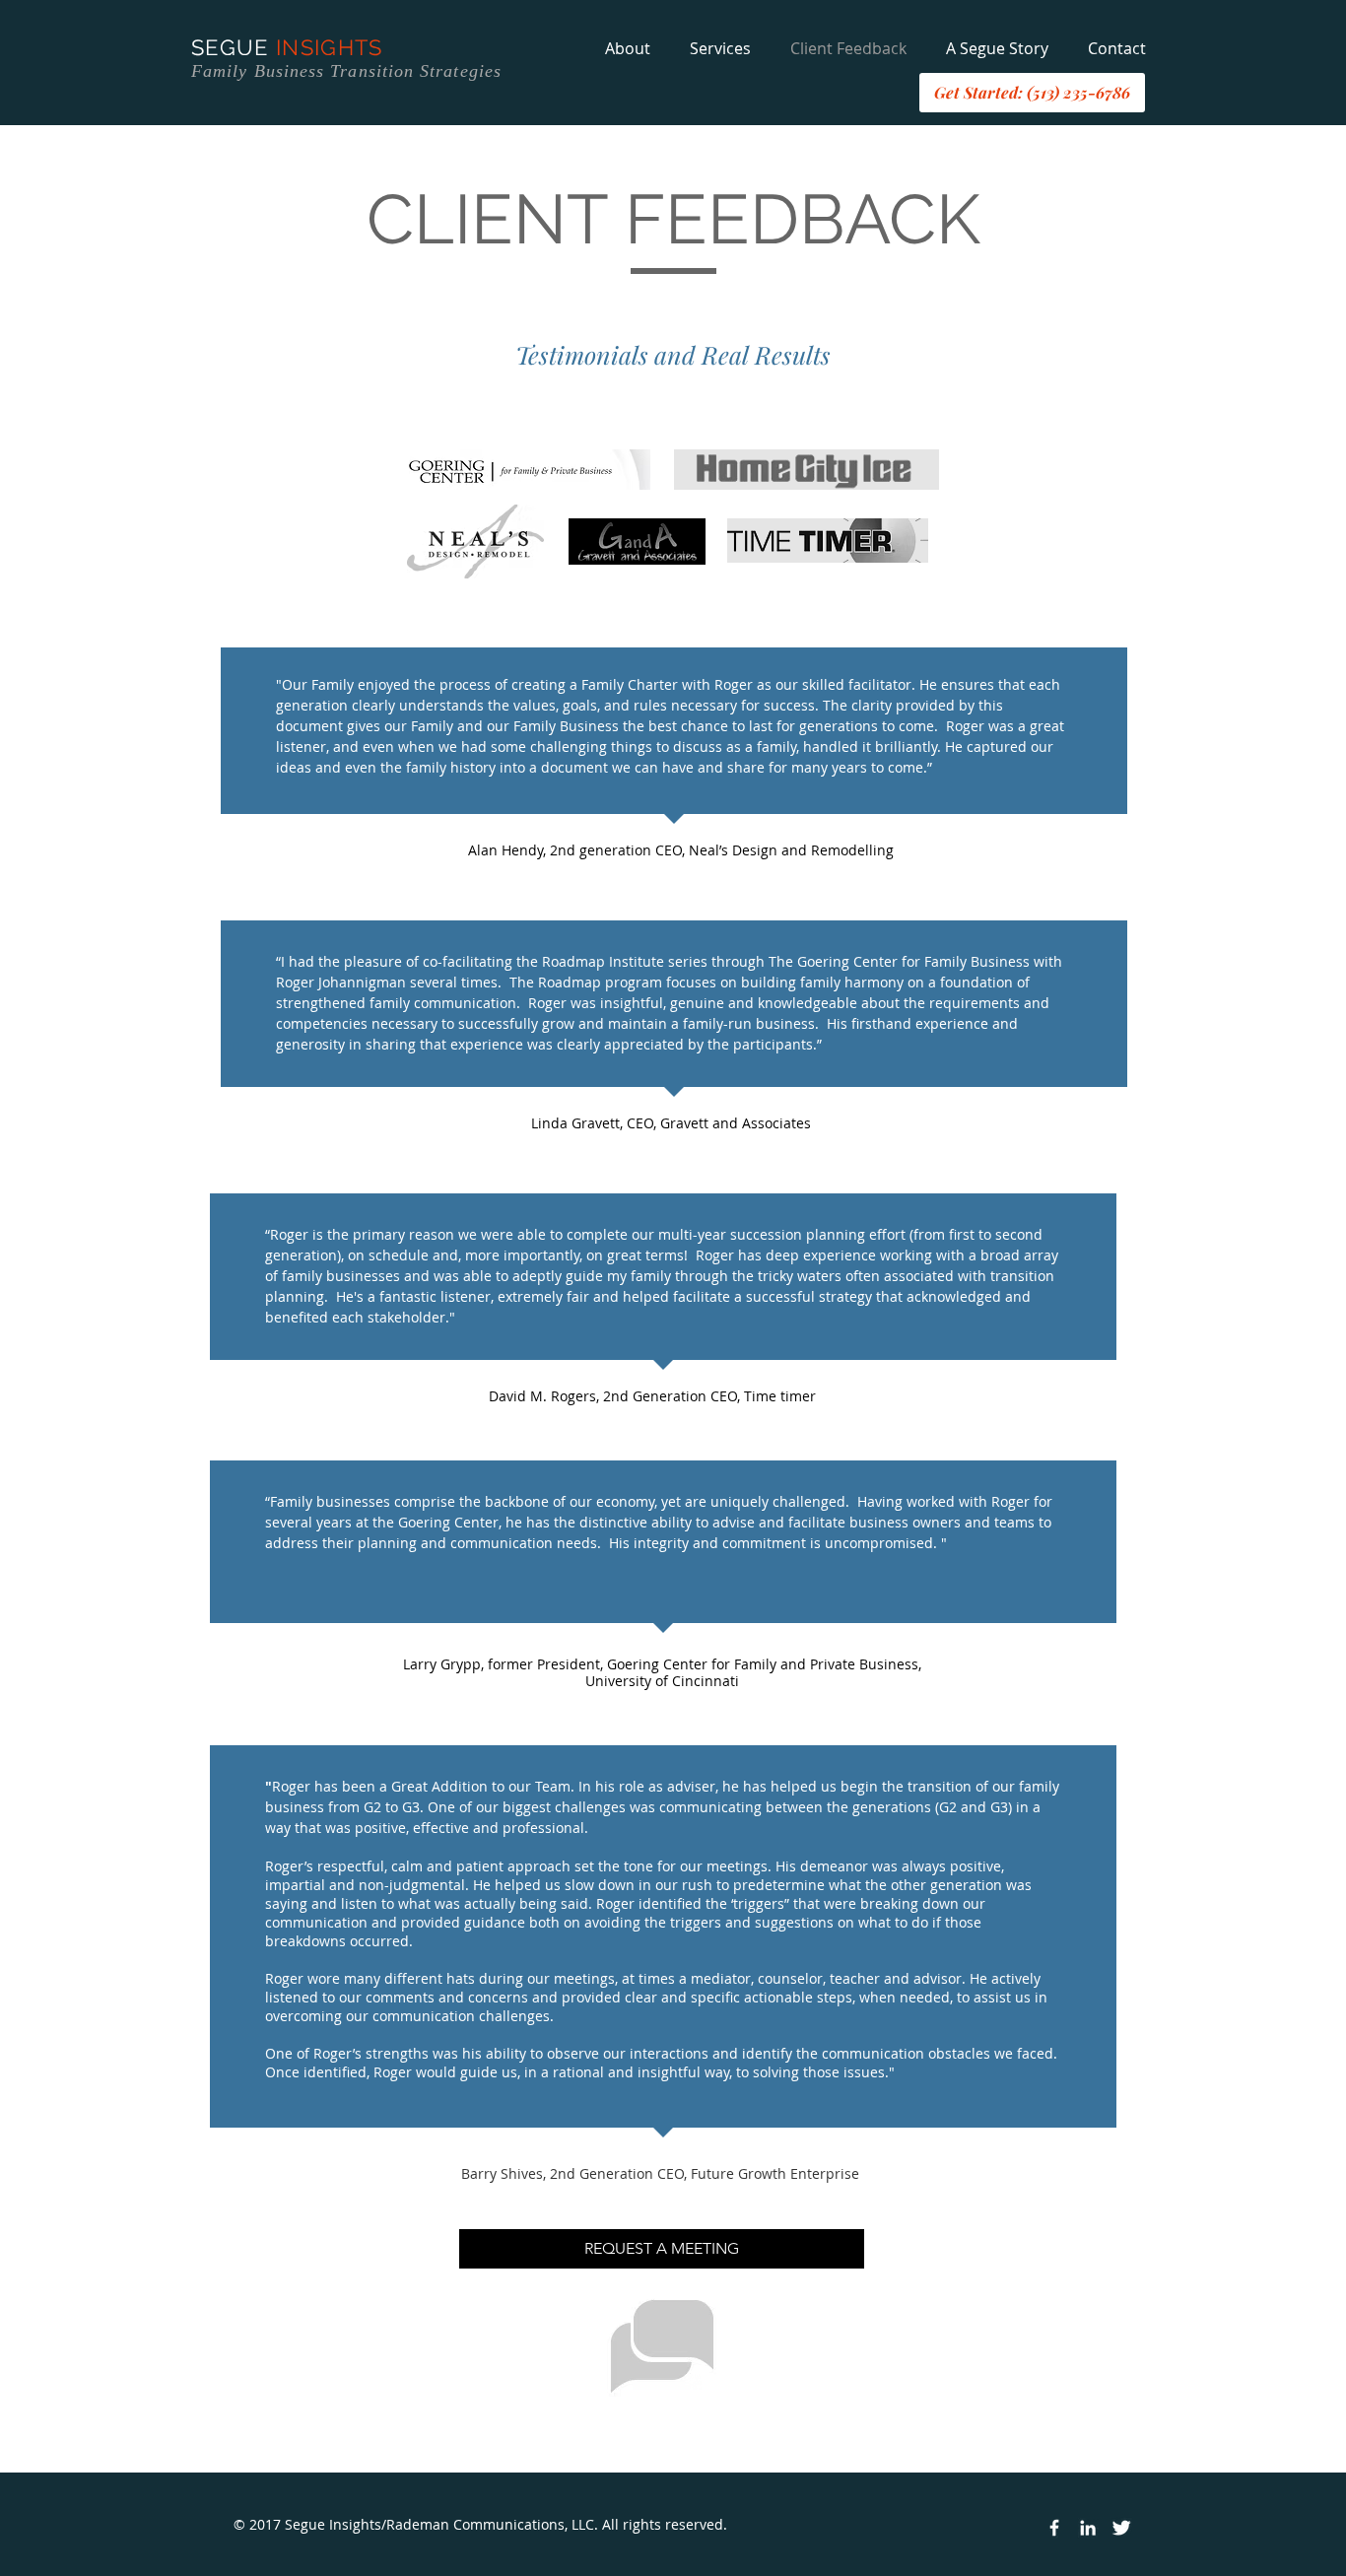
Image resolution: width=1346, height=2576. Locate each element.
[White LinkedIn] (1088, 2528)
